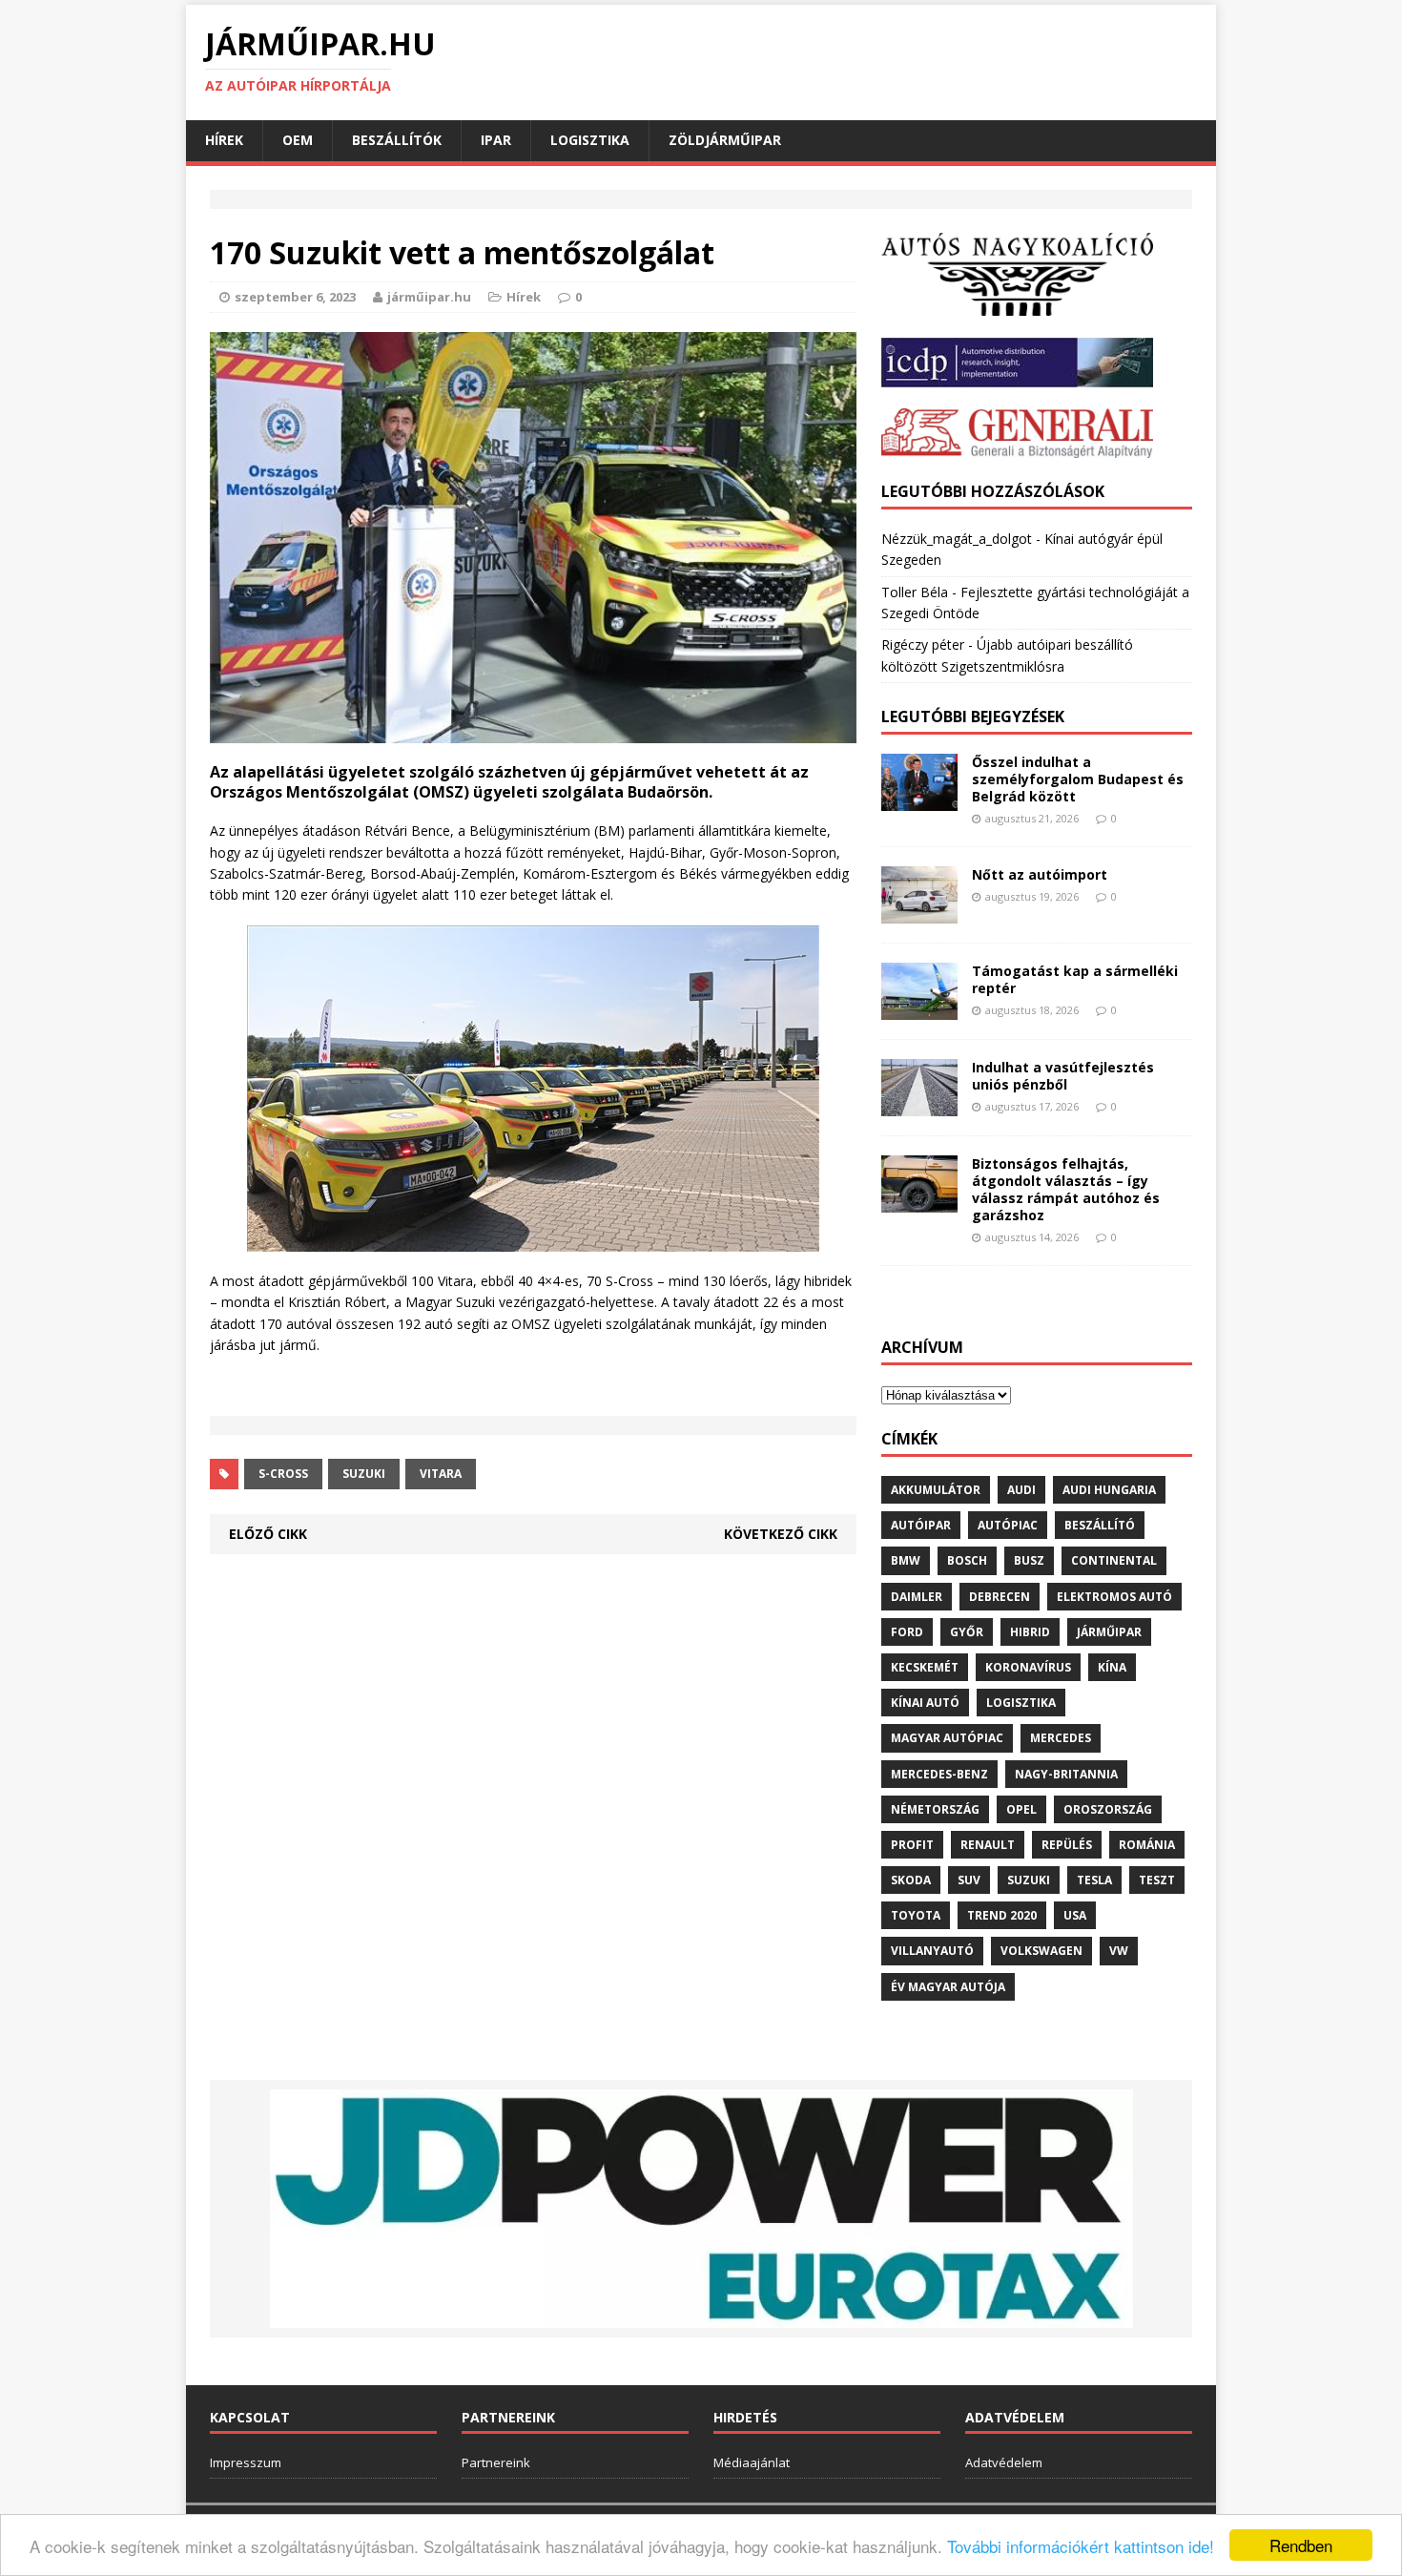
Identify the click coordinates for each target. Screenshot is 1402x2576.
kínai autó (925, 1703)
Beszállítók (397, 140)
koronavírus (1028, 1667)
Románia (1147, 1845)
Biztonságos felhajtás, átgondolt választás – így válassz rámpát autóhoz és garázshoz (1066, 1190)
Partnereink (496, 2462)
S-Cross (283, 1474)
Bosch (967, 1560)
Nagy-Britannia (1066, 1774)
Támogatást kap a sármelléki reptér (1075, 979)
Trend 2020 (1002, 1915)
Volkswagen (1041, 1951)
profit (912, 1845)
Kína (1112, 1667)
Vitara (441, 1474)
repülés (1067, 1845)
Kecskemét (925, 1667)
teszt (1157, 1880)
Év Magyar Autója (948, 1987)
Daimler (917, 1597)
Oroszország (1108, 1809)
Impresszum (246, 2462)
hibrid (1030, 1632)
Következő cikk (781, 1534)
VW (1119, 1951)
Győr (967, 1632)
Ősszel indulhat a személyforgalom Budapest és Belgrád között (1078, 779)
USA (1075, 1915)
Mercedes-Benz (939, 1774)
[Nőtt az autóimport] (919, 913)
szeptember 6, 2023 (295, 297)
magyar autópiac (947, 1738)
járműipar (1109, 1632)
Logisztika (590, 140)
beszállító (1100, 1525)
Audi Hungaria (1109, 1490)
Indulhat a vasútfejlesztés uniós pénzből (1063, 1076)
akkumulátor (936, 1490)
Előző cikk (268, 1534)
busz (1029, 1560)
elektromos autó (1114, 1597)
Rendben (1301, 2545)
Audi (1021, 1490)
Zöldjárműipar (725, 140)
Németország (935, 1809)
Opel (1021, 1809)
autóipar (921, 1525)
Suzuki (364, 1474)
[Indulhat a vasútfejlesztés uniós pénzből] (919, 1104)
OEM (298, 140)
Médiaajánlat (752, 2462)
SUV (969, 1880)
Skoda (911, 1880)
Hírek (224, 140)
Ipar (496, 140)
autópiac (1008, 1525)
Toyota (916, 1915)
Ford (907, 1632)
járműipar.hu (429, 297)
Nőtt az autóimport (1040, 874)
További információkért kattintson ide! (1081, 2546)
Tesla (1094, 1880)
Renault (988, 1845)
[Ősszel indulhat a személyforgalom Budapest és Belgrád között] (919, 799)
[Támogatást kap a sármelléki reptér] (919, 1008)
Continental (1114, 1560)
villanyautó (932, 1951)
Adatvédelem (1004, 2462)
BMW (906, 1560)
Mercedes (1061, 1738)
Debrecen (1000, 1597)
